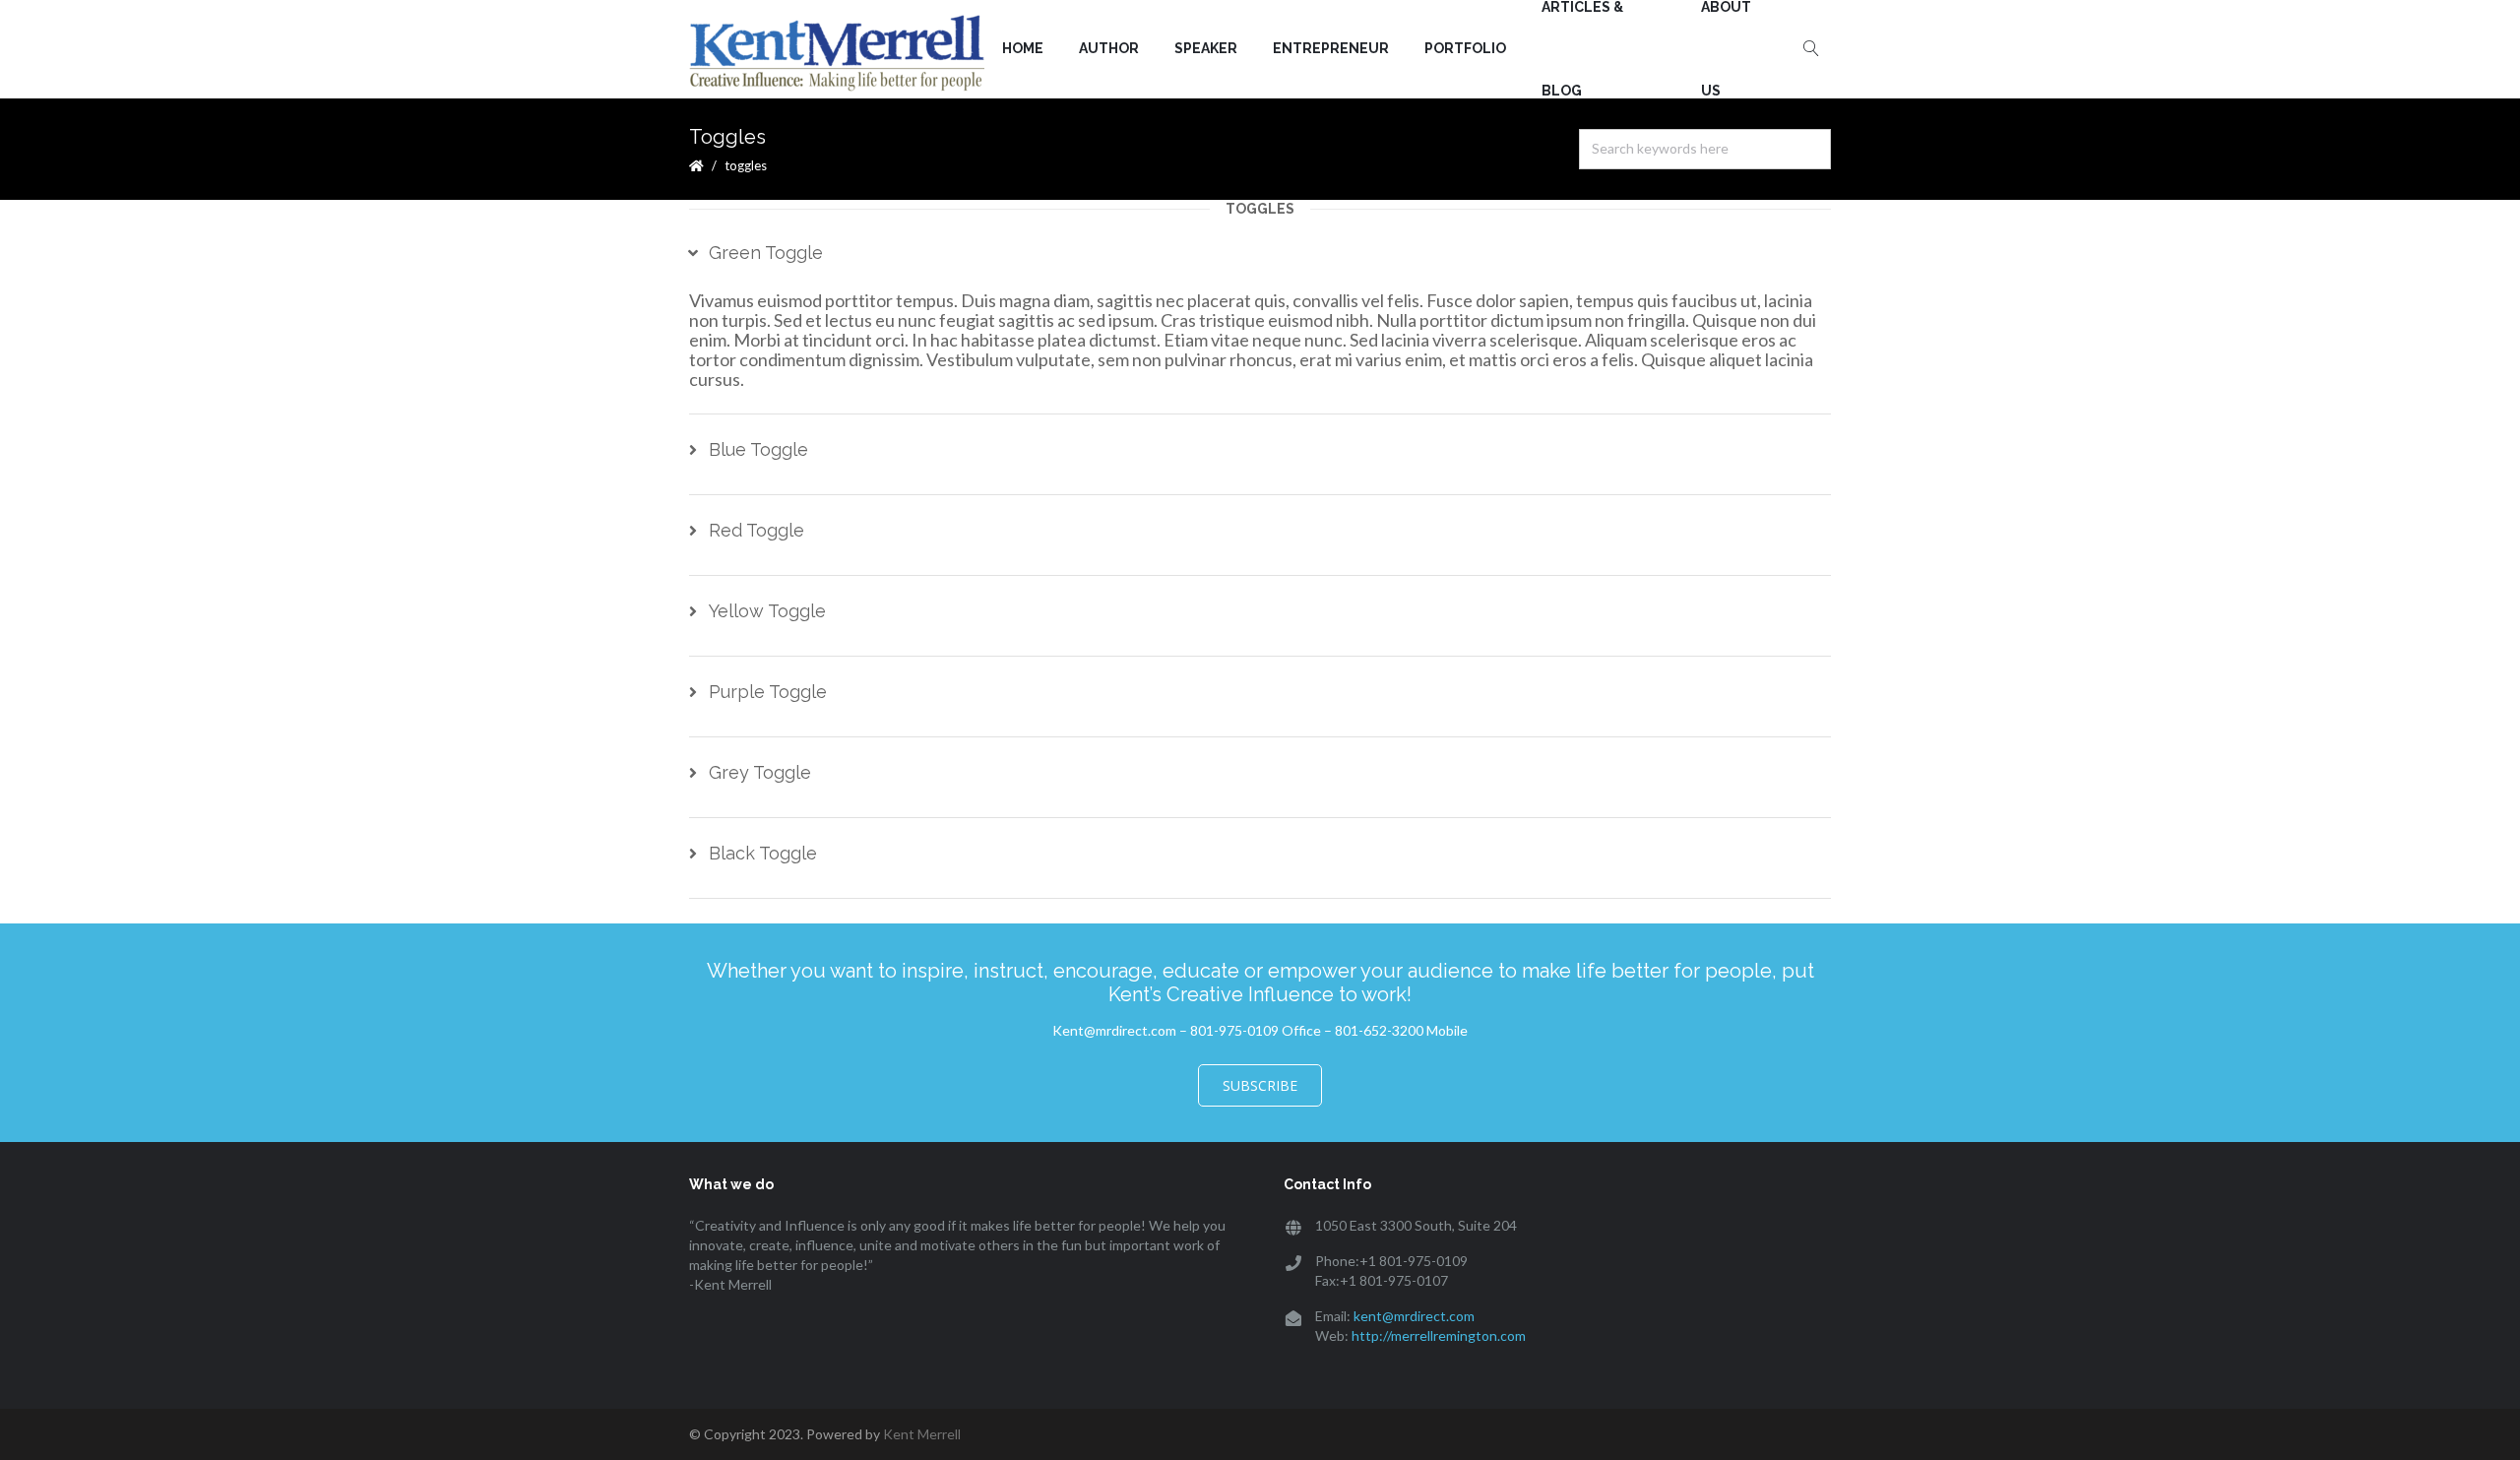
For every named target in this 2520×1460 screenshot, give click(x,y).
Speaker (1206, 48)
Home (1023, 48)
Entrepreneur (1331, 48)
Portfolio (1465, 48)
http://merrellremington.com (1439, 1335)
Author (1109, 48)
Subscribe (1260, 1085)
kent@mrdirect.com (1414, 1316)
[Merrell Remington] (837, 52)
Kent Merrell (922, 1434)
